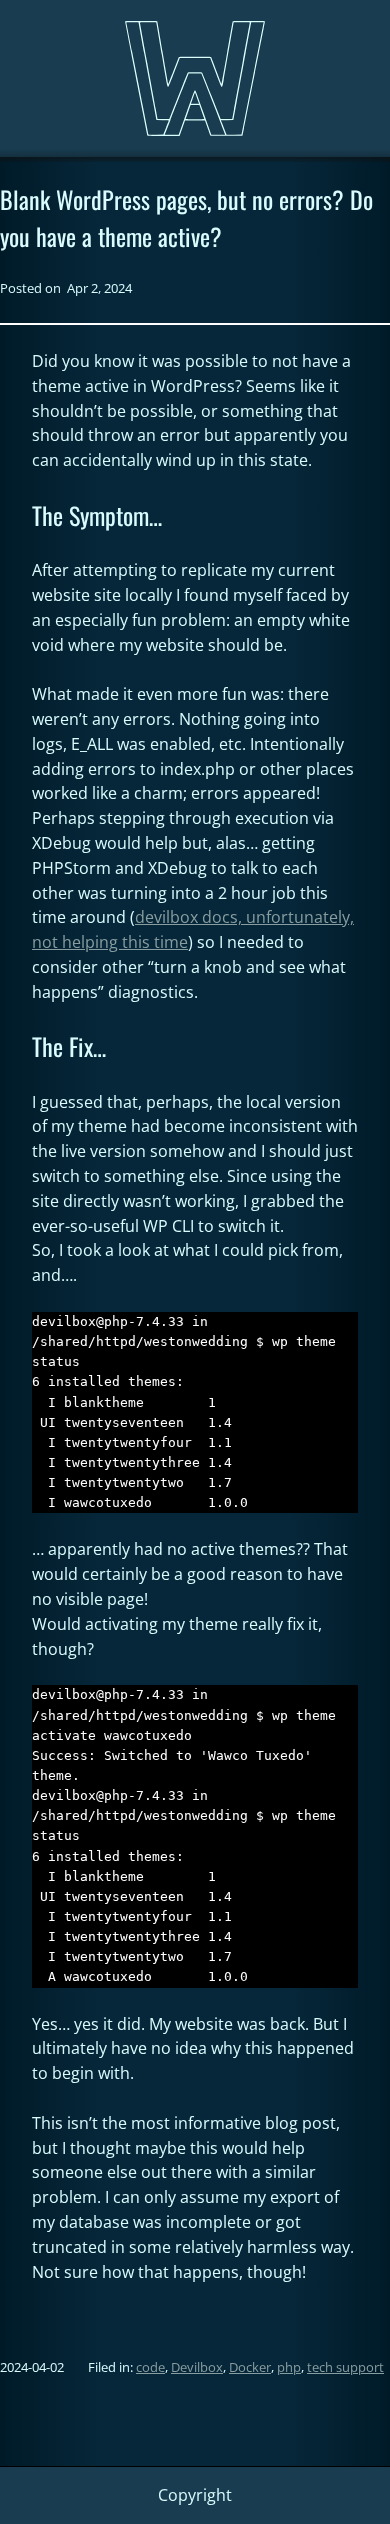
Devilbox (197, 2367)
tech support (345, 2367)
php (289, 2367)
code (150, 2367)
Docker (250, 2367)
